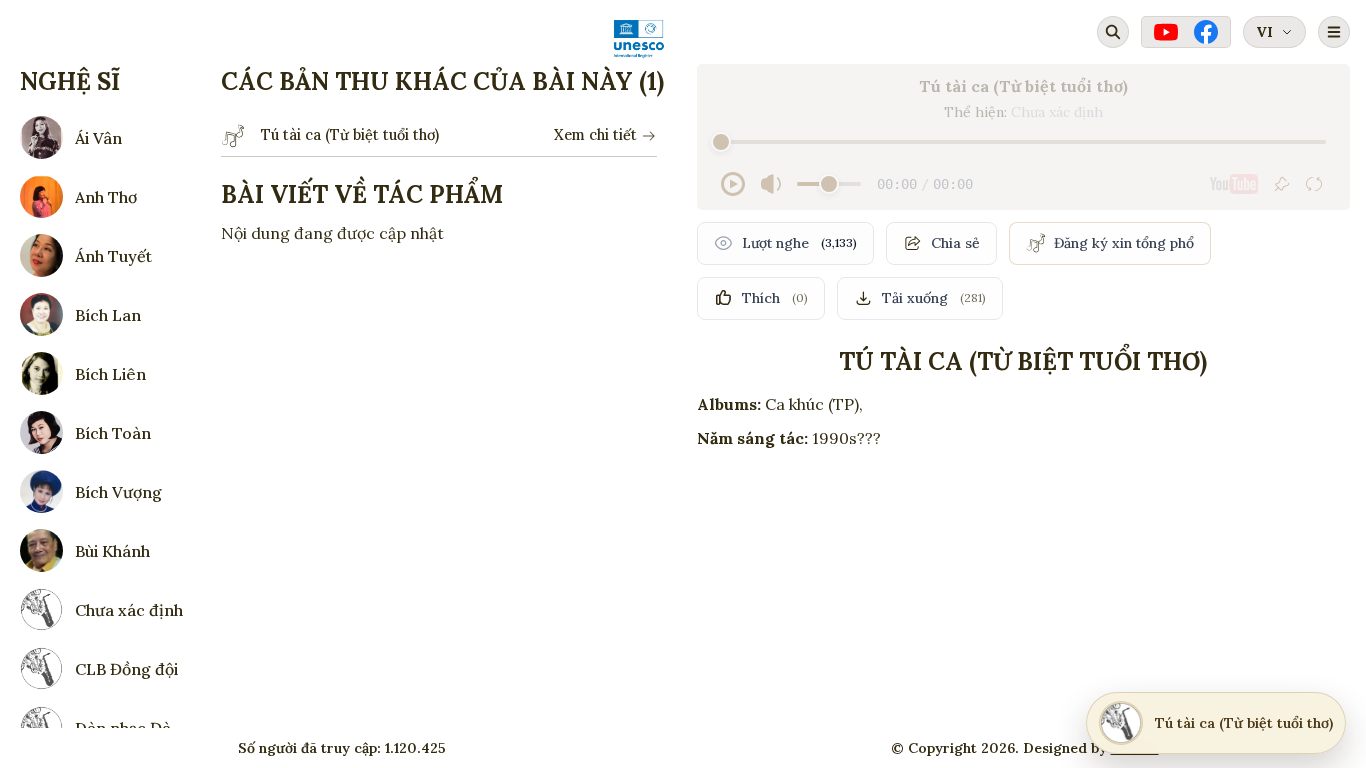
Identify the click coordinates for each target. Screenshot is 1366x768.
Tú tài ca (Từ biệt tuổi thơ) (350, 135)
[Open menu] (1334, 32)
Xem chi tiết (595, 135)
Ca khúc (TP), (814, 404)
